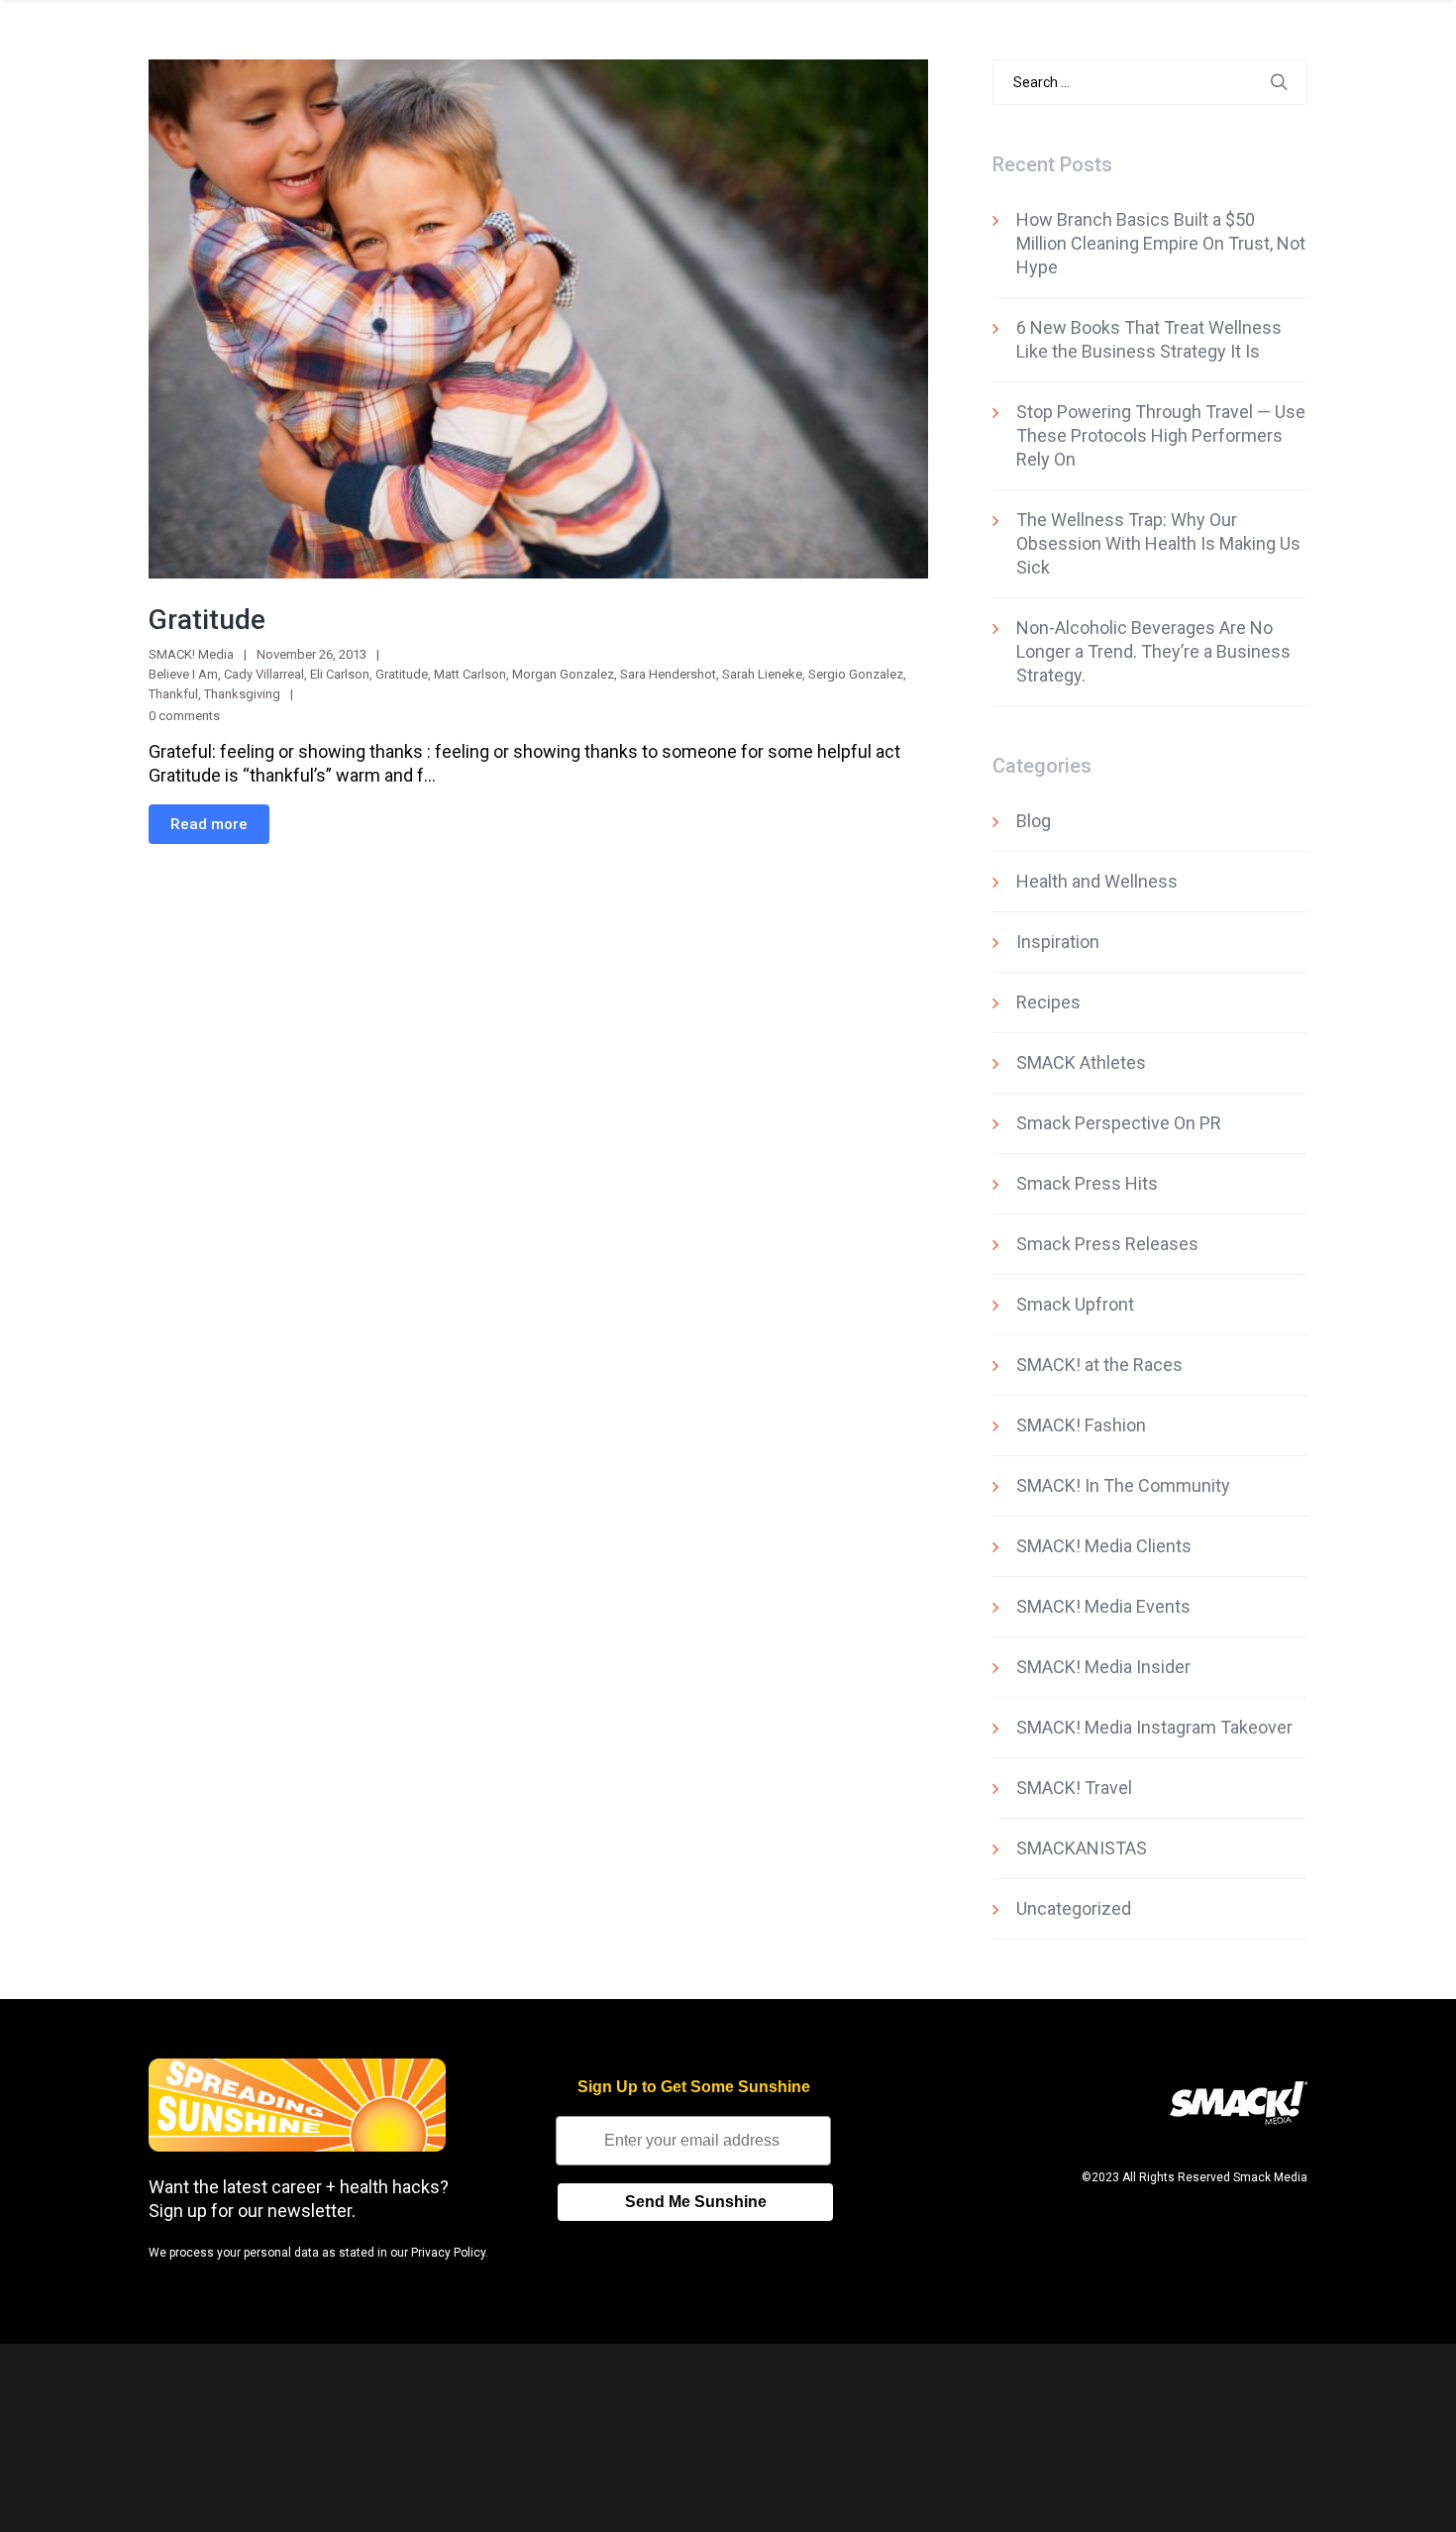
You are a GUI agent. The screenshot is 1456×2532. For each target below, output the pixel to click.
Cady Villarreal (264, 674)
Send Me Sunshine (696, 2202)
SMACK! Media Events (1103, 1606)
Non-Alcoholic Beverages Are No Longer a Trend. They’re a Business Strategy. (1153, 651)
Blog (1034, 821)
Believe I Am (183, 674)
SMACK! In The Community (1123, 1485)
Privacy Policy (448, 2253)
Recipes (1048, 1002)
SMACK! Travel (1074, 1788)
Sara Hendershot (668, 674)
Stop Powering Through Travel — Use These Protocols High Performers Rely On (1161, 435)
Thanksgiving (242, 694)
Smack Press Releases (1107, 1244)
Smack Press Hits (1087, 1183)
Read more (209, 824)
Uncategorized (1074, 1908)
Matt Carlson (470, 674)
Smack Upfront (1075, 1304)
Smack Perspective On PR (1119, 1123)
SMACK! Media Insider (1103, 1667)
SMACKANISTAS (1082, 1848)
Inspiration (1058, 942)
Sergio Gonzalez (856, 674)
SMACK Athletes (1081, 1062)
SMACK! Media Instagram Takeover (1154, 1727)
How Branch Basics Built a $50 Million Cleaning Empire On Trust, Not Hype (1161, 243)
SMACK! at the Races (1099, 1365)
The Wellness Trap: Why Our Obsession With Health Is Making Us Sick (1158, 543)
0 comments (184, 716)
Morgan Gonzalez (563, 674)
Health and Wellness (1097, 881)
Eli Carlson (340, 674)
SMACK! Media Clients (1104, 1546)
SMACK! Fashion (1081, 1425)
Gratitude (207, 620)
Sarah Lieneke (762, 674)
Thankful (173, 694)
